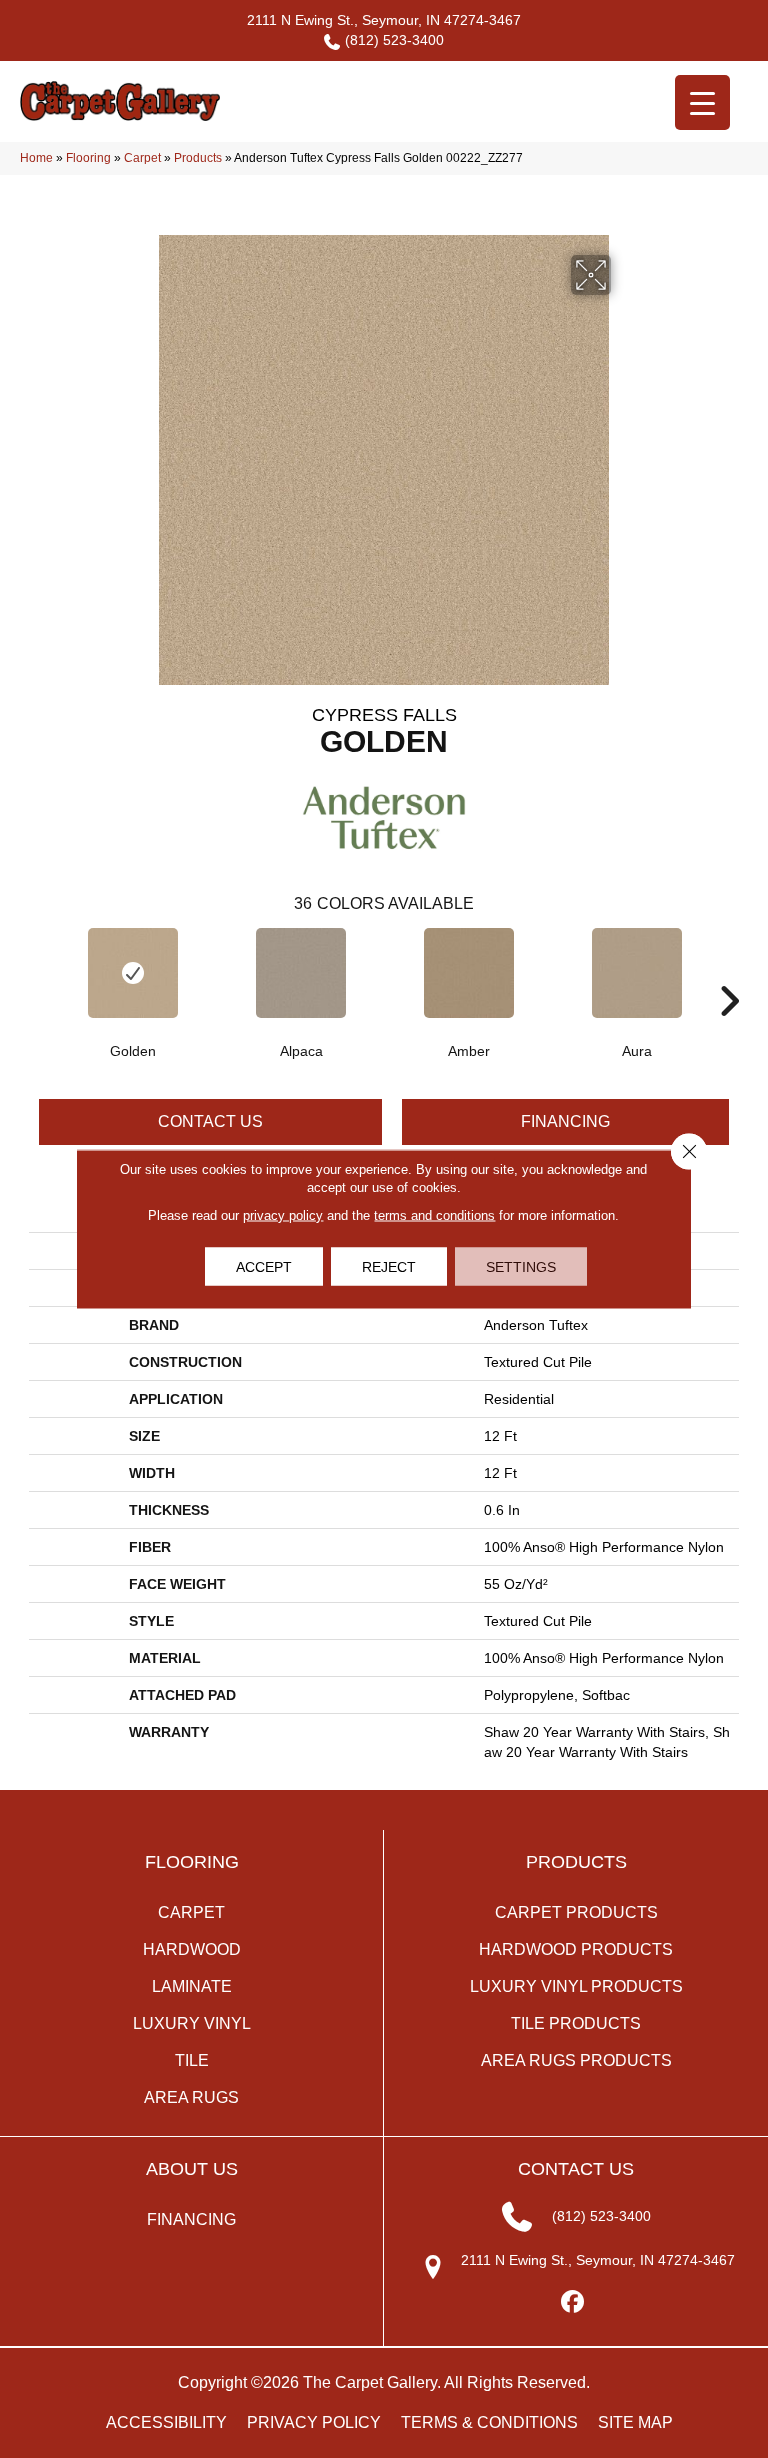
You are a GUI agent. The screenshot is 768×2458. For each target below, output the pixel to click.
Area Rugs (191, 2097)
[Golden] (133, 973)
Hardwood (192, 1949)
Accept (264, 1267)
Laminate (192, 1986)
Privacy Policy (314, 2422)
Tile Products (576, 2023)
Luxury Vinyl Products (576, 1986)
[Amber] (469, 973)
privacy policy (283, 1215)
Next (729, 971)
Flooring (88, 158)
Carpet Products (576, 1912)
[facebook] (573, 2302)
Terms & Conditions (489, 2422)
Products (198, 158)
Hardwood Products (576, 1949)
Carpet (142, 158)
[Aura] (637, 973)
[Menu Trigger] (702, 102)
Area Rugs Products (576, 2060)
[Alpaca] (301, 973)
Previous (39, 971)
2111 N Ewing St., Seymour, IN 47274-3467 (384, 20)
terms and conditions (434, 1215)
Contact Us (210, 1121)
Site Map (635, 2422)
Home (36, 158)
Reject (389, 1267)
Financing (565, 1121)
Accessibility (166, 2422)
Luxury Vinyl (192, 2023)
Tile (192, 2060)
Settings (521, 1267)
